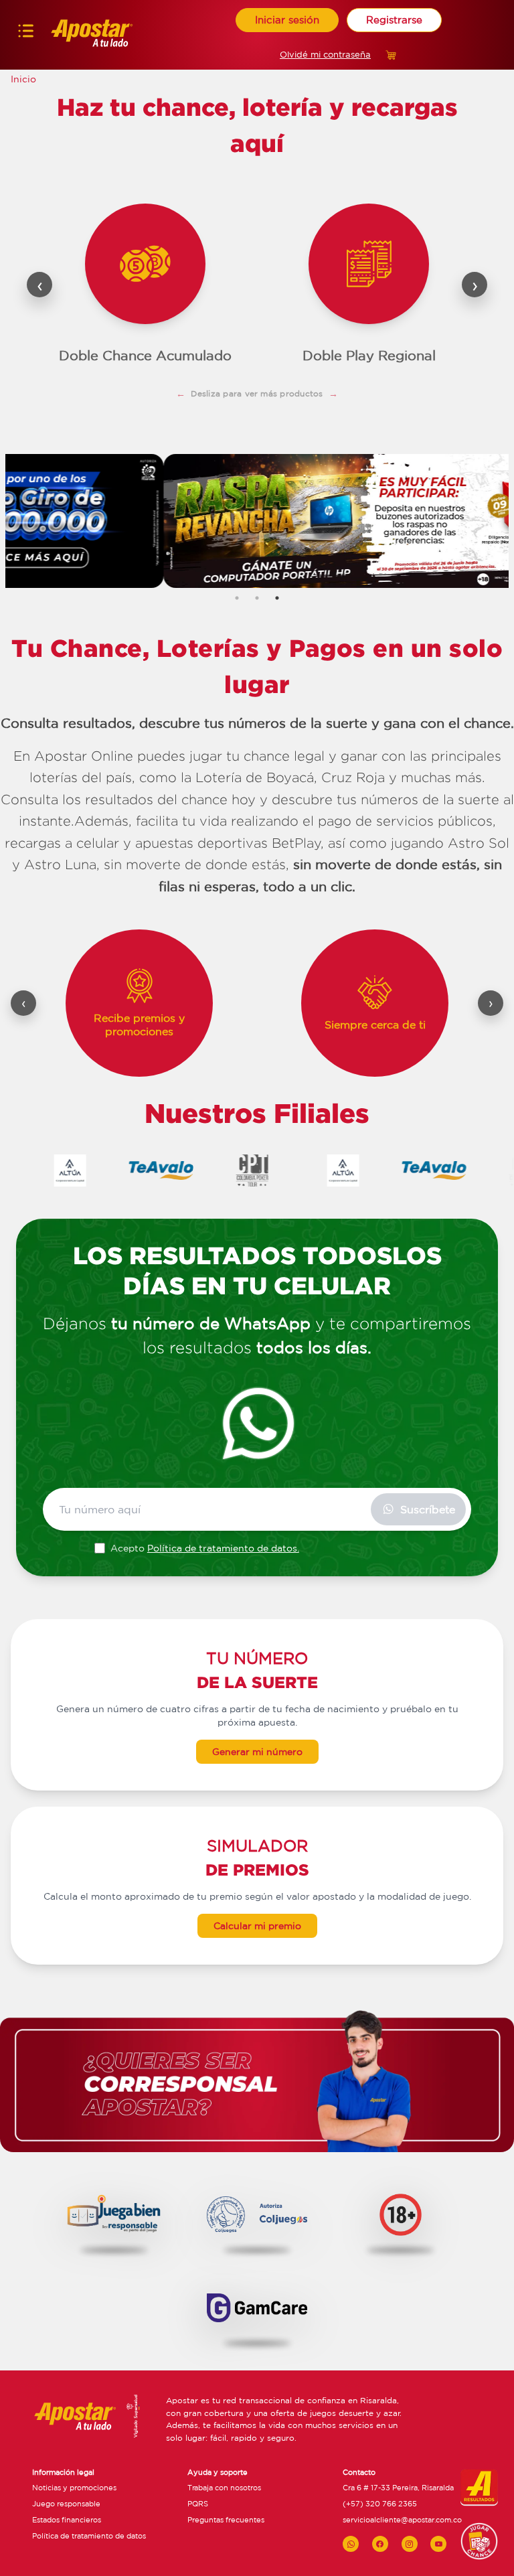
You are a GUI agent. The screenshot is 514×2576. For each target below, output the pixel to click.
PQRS (198, 2504)
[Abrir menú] (26, 34)
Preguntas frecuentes (226, 2520)
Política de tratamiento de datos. (223, 1548)
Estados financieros (67, 2520)
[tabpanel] (257, 521)
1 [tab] (237, 598)
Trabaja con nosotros (224, 2488)
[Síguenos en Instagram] (410, 2544)
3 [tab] (277, 598)
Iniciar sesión (287, 20)
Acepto (205, 1548)
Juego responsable (66, 2504)
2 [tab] (257, 598)
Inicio (23, 79)
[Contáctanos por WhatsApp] (351, 2544)
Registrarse (394, 20)
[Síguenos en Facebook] (380, 2544)
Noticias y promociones (74, 2488)
